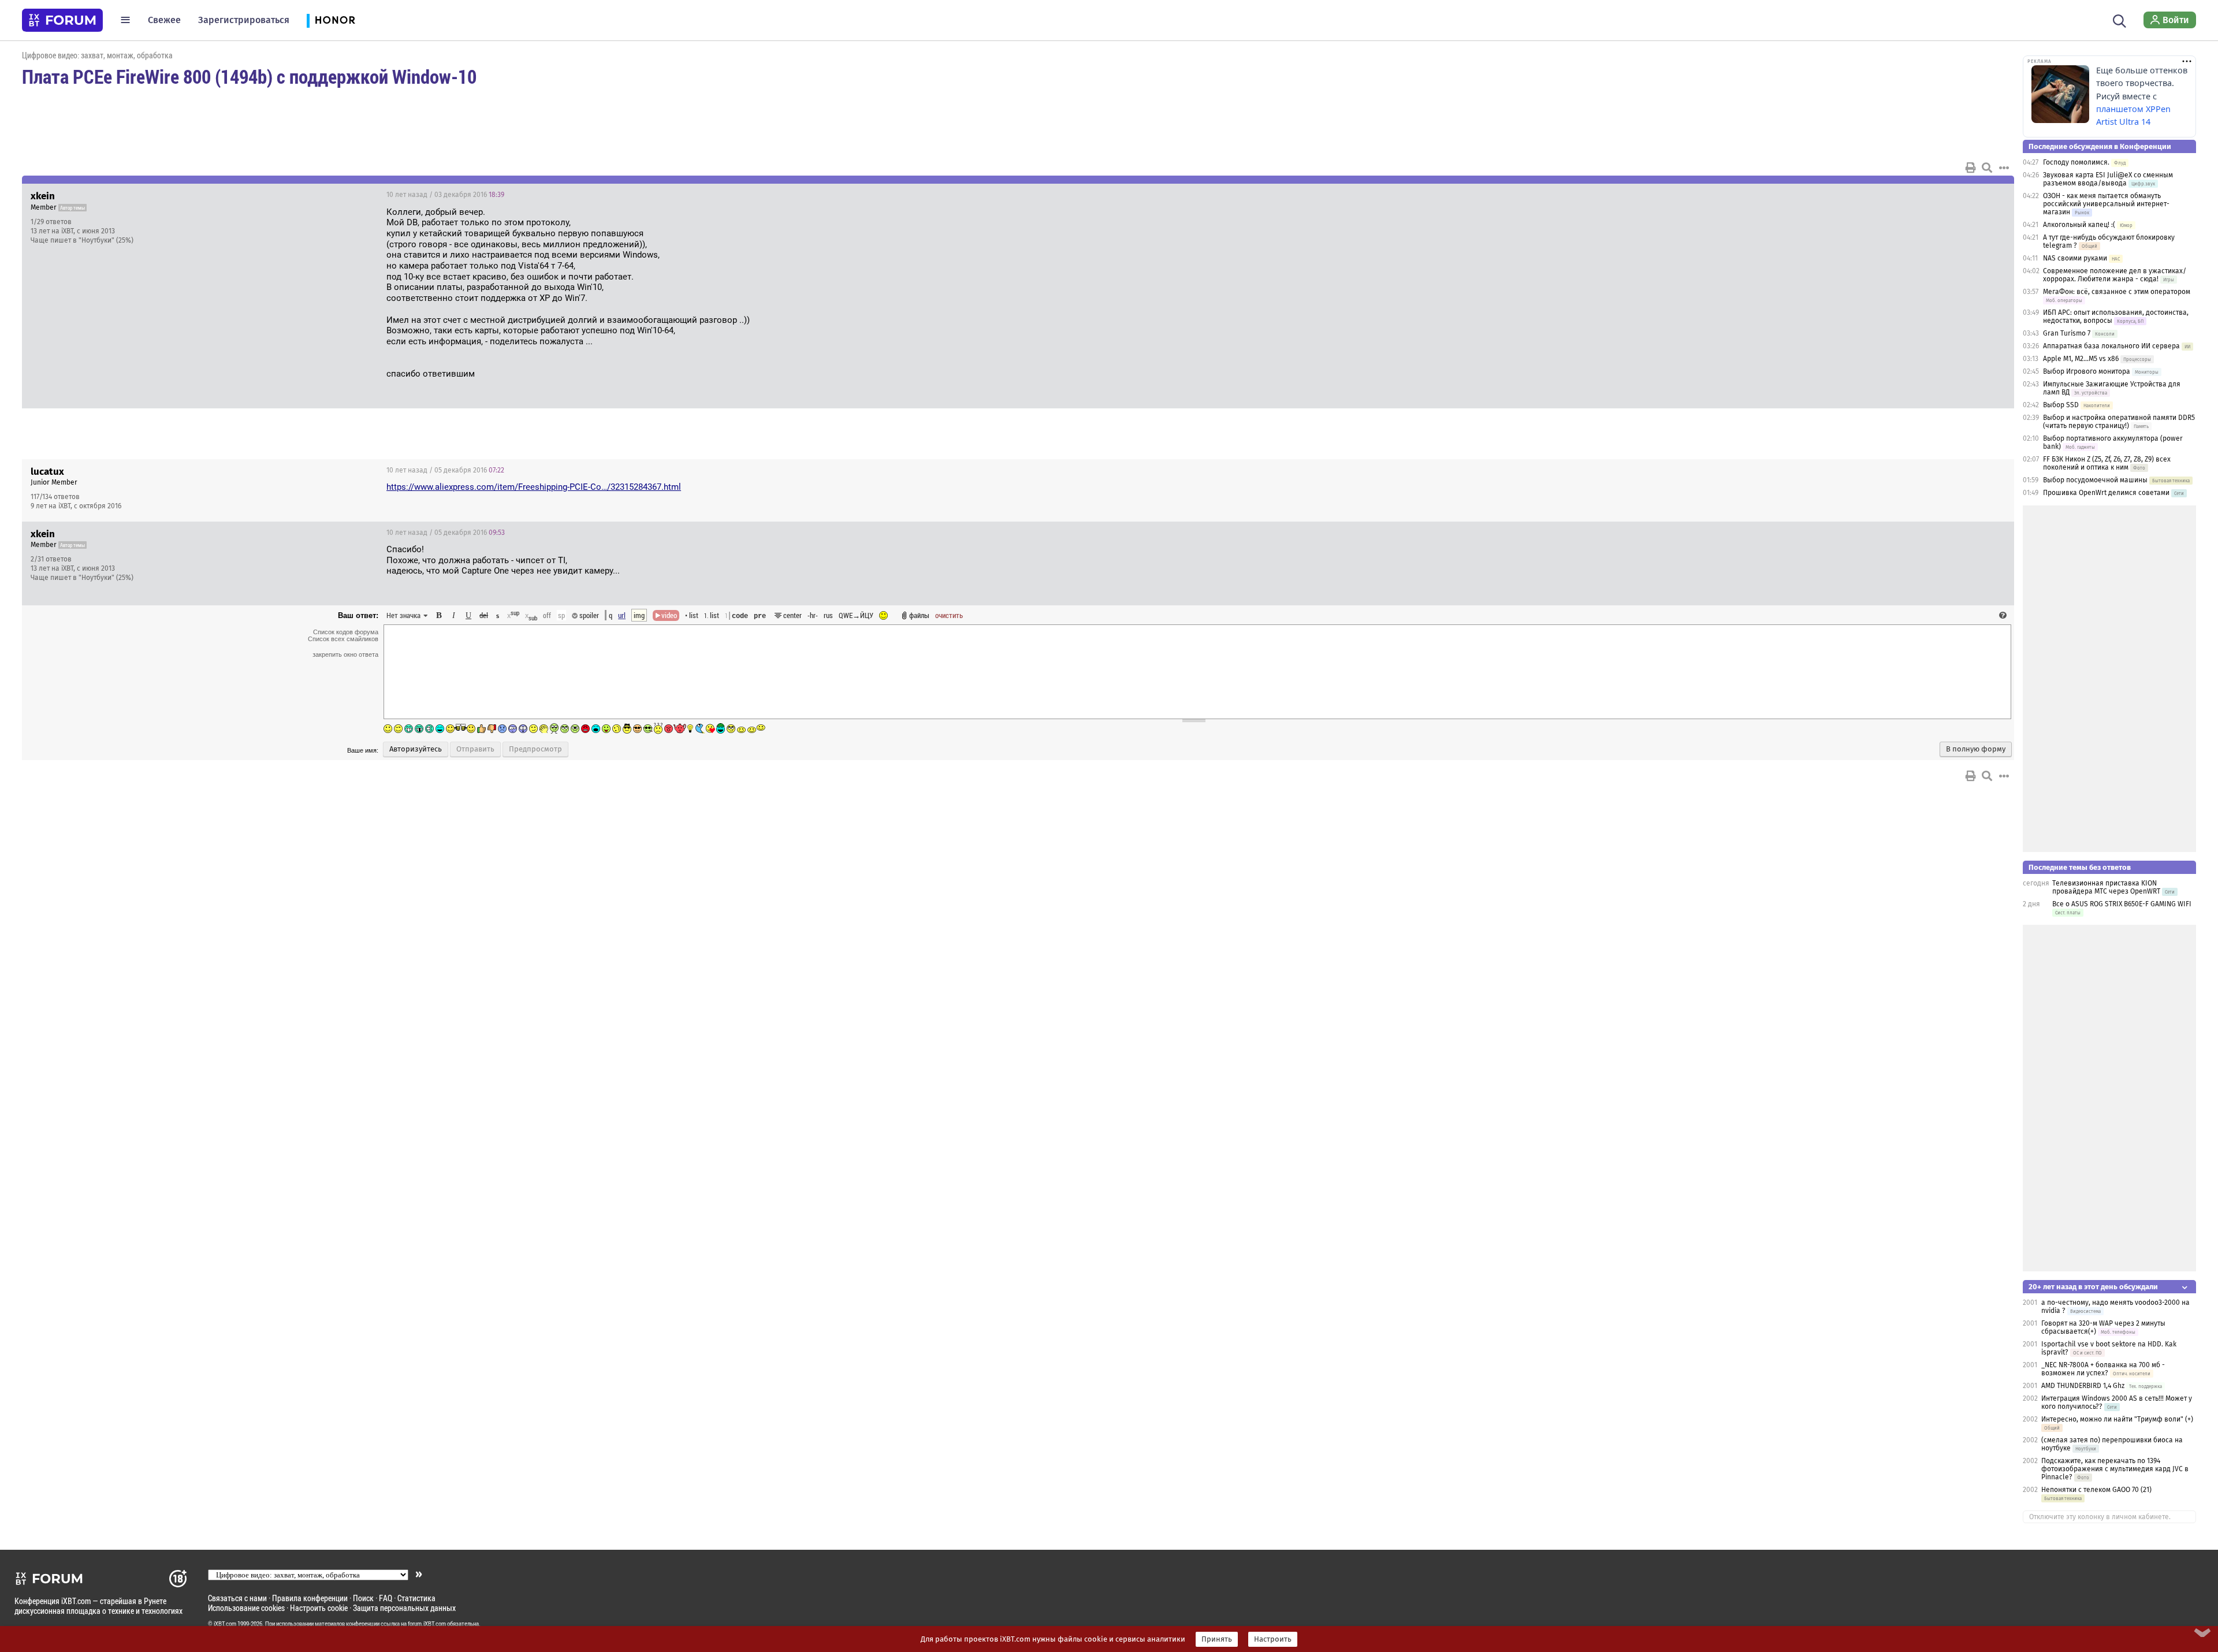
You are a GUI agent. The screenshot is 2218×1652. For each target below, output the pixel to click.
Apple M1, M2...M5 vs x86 (2081, 359)
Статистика (416, 1598)
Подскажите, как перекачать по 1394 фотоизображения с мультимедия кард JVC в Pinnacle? (2115, 1469)
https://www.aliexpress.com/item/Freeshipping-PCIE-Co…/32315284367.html (534, 487)
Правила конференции (310, 1598)
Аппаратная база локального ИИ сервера (2111, 346)
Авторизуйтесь (416, 749)
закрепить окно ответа (345, 654)
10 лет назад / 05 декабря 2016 (445, 470)
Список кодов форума (346, 632)
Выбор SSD (2061, 405)
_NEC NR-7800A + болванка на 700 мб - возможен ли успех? (2103, 1369)
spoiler (588, 615)
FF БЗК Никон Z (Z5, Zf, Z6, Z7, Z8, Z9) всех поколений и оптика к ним (2107, 463)
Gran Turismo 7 (2067, 333)
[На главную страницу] (62, 20)
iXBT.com (225, 1624)
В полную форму (1976, 749)
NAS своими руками (2075, 258)
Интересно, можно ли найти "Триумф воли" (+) (2117, 1419)
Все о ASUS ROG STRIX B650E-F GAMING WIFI (2122, 904)
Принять (1217, 1639)
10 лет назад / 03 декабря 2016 (445, 195)
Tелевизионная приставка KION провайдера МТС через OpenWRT (2106, 887)
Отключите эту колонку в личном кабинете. (2100, 1517)
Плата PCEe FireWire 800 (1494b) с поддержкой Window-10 (249, 76)
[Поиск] (2120, 20)
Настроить (1273, 1639)
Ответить (1991, 195)
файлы (919, 615)
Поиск (363, 1598)
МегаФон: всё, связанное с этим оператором (2117, 292)
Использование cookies (246, 1608)
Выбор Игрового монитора (2087, 371)
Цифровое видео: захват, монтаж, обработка (97, 55)
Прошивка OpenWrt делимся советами (2106, 493)
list (712, 615)
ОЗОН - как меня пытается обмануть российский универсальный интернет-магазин (2106, 204)
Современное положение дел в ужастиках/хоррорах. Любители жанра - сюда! (2115, 275)
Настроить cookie (319, 1608)
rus (828, 615)
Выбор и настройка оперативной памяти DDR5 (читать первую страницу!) (2119, 422)
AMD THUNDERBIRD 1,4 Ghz (2083, 1386)
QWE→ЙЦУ (856, 615)
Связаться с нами (237, 1598)
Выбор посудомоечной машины (2095, 480)
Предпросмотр (535, 749)
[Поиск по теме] (1987, 168)
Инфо (1962, 195)
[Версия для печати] (1971, 168)
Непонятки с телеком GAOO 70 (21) (2096, 1490)
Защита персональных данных (404, 1608)
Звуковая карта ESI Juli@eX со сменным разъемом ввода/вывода (2108, 179)
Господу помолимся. (2076, 162)
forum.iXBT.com (427, 1624)
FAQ (386, 1598)
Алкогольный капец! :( (2079, 225)
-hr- (813, 615)
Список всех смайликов (343, 639)
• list (692, 615)
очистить (949, 615)
